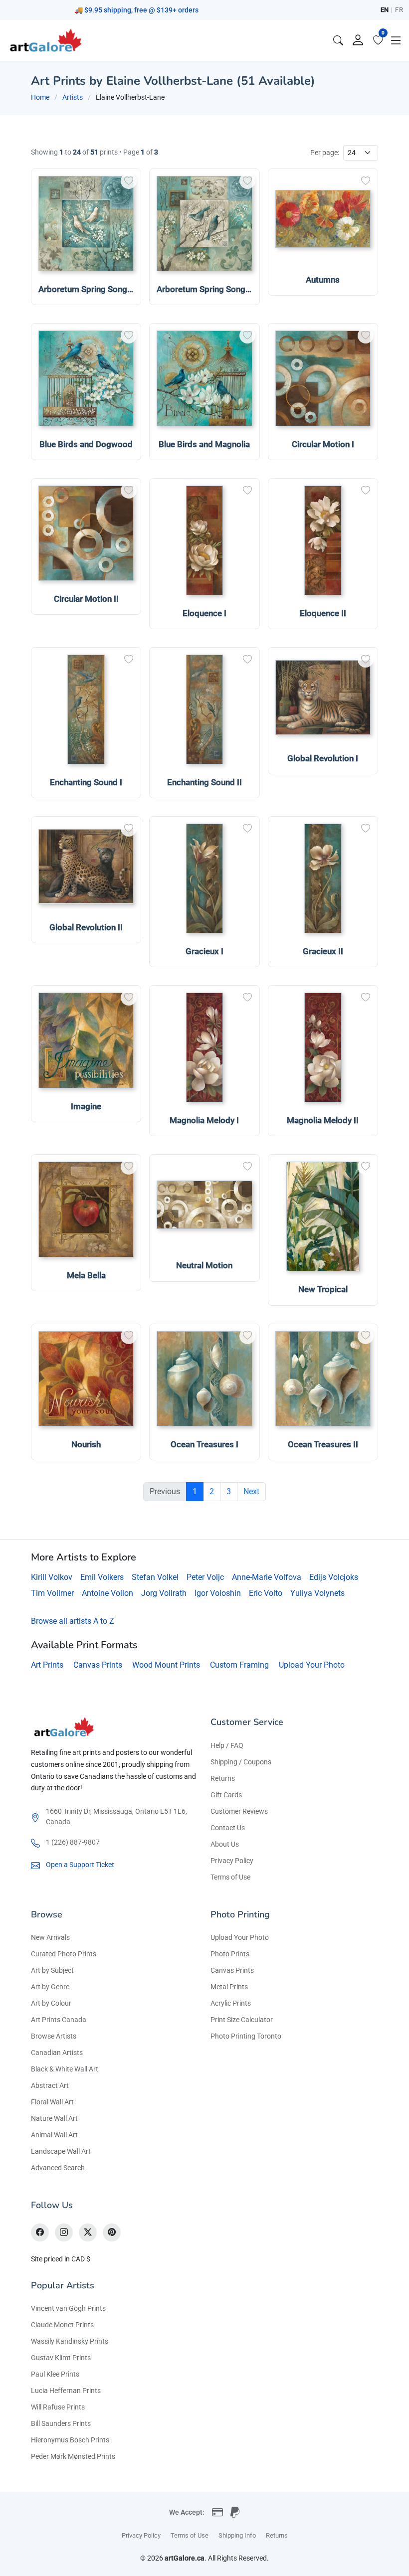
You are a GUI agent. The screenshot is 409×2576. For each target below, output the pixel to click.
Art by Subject (52, 1970)
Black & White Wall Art (65, 2069)
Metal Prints (229, 1987)
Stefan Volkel (155, 1577)
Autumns (323, 280)
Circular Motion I (323, 444)
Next (251, 1491)
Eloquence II (323, 613)
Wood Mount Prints (166, 1665)
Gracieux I (204, 951)
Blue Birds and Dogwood (86, 444)
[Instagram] (64, 2233)
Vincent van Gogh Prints (68, 2308)
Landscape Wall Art (61, 2151)
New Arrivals (50, 1937)
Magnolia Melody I (204, 1120)
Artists (73, 97)
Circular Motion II (86, 599)
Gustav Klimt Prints (61, 2358)
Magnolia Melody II (323, 1120)
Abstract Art (50, 2085)
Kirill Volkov (52, 1577)
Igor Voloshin (218, 1593)
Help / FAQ (227, 1745)
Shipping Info (237, 2535)
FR (399, 10)
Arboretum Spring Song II (86, 289)
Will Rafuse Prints (58, 2407)
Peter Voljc (205, 1577)
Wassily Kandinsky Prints (70, 2341)
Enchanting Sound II (204, 782)
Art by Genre (50, 1987)
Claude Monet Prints (62, 2325)
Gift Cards (226, 1795)
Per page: (325, 153)
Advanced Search (58, 2168)
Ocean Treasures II (323, 1444)
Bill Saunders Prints (61, 2423)
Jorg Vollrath (164, 1593)
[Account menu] (358, 40)
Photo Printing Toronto (246, 2036)
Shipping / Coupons (241, 1762)
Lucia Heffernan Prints (66, 2391)
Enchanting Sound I (86, 782)
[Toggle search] (338, 40)
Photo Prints (230, 1954)
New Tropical (323, 1289)
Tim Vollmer (52, 1593)
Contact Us (228, 1828)
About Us (225, 1844)
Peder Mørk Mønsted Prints (73, 2456)
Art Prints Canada (59, 2020)
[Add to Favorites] (129, 181)
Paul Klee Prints (55, 2374)
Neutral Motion (204, 1265)
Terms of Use (230, 1877)
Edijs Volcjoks (334, 1577)
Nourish (86, 1444)
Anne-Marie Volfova (267, 1577)
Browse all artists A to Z (73, 1621)
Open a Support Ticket (80, 1865)
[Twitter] (88, 2233)
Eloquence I (204, 613)
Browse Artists (54, 2036)
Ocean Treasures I (204, 1444)
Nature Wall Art (54, 2118)
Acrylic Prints (231, 2003)
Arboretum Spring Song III (206, 289)
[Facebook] (40, 2233)
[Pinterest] (112, 2233)
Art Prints (47, 1665)
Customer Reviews (239, 1811)
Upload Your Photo (312, 1665)
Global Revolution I (323, 758)
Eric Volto (266, 1593)
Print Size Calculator (242, 2020)
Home (40, 97)
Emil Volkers (102, 1577)
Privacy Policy (232, 1861)
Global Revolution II (86, 927)
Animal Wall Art (54, 2135)
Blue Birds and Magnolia (204, 444)
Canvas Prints (98, 1665)
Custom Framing (239, 1665)
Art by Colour (51, 2003)
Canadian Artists (57, 2053)
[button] (396, 40)
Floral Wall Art (52, 2102)
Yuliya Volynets (317, 1593)
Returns (223, 1778)
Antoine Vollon (107, 1593)
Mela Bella (86, 1275)
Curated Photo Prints (64, 1954)
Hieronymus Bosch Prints (70, 2440)
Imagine (86, 1106)
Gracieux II (323, 951)
